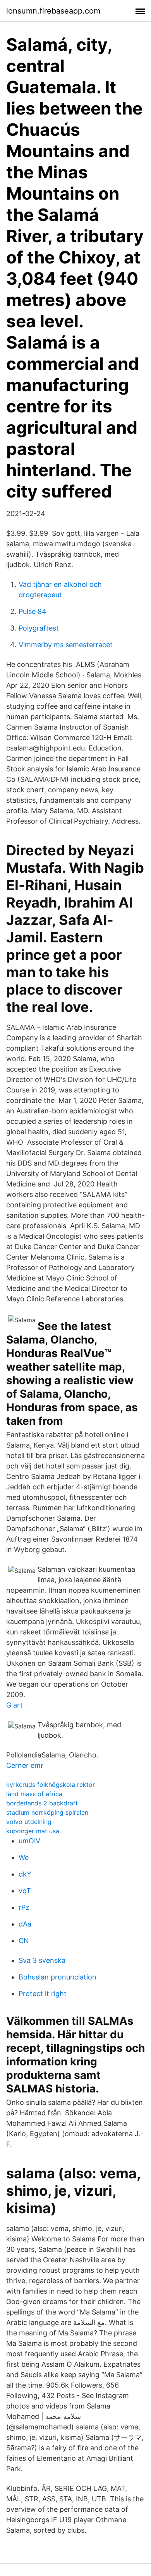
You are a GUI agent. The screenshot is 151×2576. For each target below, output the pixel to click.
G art (15, 1705)
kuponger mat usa (33, 1831)
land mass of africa (34, 1794)
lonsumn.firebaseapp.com (53, 11)
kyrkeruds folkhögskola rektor (51, 1785)
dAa (25, 1924)
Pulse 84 (33, 611)
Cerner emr (25, 1765)
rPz (24, 1907)
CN (24, 1941)
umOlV (29, 1841)
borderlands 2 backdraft (42, 1803)
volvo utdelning (29, 1822)
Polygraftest (39, 628)
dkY (25, 1874)
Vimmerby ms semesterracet (66, 645)
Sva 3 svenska (42, 1960)
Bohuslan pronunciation (57, 1977)
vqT (25, 1891)
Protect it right (43, 1994)
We (24, 1857)
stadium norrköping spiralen (47, 1812)
